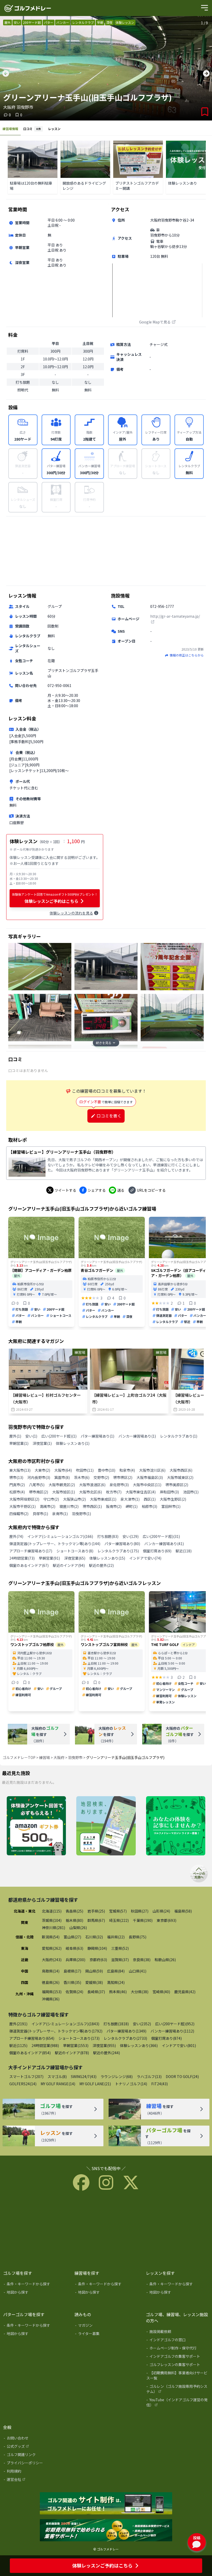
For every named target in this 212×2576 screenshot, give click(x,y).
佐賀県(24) (74, 1992)
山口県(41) (138, 1971)
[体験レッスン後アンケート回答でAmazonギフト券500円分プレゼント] (36, 1826)
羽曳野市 (75, 1757)
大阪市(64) (63, 1470)
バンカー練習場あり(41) (164, 1544)
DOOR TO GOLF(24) (182, 2076)
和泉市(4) (127, 1470)
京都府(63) (98, 1960)
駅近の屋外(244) (107, 2053)
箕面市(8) (62, 1477)
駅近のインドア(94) (69, 1565)
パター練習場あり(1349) (126, 2031)
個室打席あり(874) (166, 2038)
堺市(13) (16, 1477)
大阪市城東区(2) (180, 1477)
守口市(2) (51, 1499)
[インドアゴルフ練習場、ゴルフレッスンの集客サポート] (106, 2530)
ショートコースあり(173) (79, 2038)
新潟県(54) (51, 1937)
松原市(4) (17, 1492)
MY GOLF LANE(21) (95, 2084)
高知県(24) (116, 1982)
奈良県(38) (142, 1960)
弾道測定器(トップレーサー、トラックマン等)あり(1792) (56, 2031)
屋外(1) (15, 1436)
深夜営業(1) (42, 1443)
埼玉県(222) (119, 1920)
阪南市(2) (114, 1506)
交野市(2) (101, 1477)
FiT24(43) (160, 2084)
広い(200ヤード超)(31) (161, 1536)
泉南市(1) (60, 1514)
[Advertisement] (106, 551)
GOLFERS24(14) (23, 2084)
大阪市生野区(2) (173, 1499)
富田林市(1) (171, 1506)
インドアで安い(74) (145, 1558)
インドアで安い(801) (179, 2045)
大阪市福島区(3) (150, 1477)
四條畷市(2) (19, 1514)
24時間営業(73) (22, 1558)
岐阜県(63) (74, 1948)
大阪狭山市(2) (74, 1499)
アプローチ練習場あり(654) (32, 2038)
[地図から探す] (35, 2293)
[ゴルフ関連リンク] (35, 2456)
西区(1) (150, 1499)
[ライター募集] (176, 1826)
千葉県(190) (143, 1920)
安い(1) (31, 1436)
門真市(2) (17, 1485)
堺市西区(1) (92, 1506)
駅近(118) (184, 1551)
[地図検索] (106, 1826)
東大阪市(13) (20, 1470)
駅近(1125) (18, 2045)
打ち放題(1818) (116, 2024)
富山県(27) (72, 1937)
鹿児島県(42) (185, 1992)
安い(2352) (142, 2024)
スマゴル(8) (57, 2076)
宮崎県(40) (161, 1992)
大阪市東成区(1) (103, 1499)
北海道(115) (52, 1911)
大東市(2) (42, 1470)
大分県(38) (140, 1992)
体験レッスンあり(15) (107, 1558)
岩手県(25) (96, 1911)
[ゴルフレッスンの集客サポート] (178, 2366)
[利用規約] (35, 2472)
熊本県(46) (118, 1992)
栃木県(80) (74, 1920)
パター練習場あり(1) (97, 1436)
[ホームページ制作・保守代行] (178, 2349)
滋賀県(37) (120, 1960)
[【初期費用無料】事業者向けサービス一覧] (178, 2376)
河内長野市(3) (39, 1477)
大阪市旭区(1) (64, 1492)
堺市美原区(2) (177, 1485)
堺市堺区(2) (123, 1477)
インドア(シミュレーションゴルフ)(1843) (65, 2024)
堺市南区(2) (39, 1492)
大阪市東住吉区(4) (141, 1492)
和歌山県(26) (165, 1960)
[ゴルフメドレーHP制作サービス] (106, 2504)
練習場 (44, 1757)
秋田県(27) (140, 1911)
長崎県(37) (96, 1992)
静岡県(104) (97, 1948)
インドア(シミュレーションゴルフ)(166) (60, 1536)
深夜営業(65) (75, 1558)
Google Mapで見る (155, 322)
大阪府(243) (52, 1960)
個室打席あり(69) (157, 1551)
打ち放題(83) (108, 1536)
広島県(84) (116, 1971)
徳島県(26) (51, 1982)
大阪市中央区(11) (147, 1485)
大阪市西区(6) (181, 1470)
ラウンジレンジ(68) (117, 2076)
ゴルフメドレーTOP (19, 1757)
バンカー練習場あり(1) (137, 1436)
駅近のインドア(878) (72, 2053)
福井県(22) (116, 1937)
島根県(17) (72, 1971)
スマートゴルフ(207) (26, 2076)
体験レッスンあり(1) (73, 1443)
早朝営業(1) (19, 1443)
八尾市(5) (37, 1485)
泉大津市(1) (130, 1499)
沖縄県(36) (51, 1999)
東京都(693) (166, 1920)
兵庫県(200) (75, 1960)
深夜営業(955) (104, 2045)
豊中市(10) (107, 1470)
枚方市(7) (114, 1492)
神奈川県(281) (54, 1928)
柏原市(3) (149, 1506)
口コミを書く (109, 1116)
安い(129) (131, 1536)
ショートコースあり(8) (75, 1551)
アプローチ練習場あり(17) (31, 1551)
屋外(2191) (18, 2024)
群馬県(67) (96, 1920)
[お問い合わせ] (35, 2439)
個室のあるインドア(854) (30, 2053)
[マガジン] (107, 2326)
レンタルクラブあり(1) (179, 1436)
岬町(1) (132, 1506)
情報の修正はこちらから (187, 655)
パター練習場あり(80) (122, 1544)
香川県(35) (72, 1982)
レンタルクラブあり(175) (118, 1551)
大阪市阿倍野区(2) (24, 1499)
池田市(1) (191, 1492)
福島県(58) (183, 1911)
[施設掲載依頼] (178, 2332)
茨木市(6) (82, 1477)
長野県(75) (138, 1937)
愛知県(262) (52, 1948)
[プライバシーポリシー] (35, 2464)
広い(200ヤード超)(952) (175, 2024)
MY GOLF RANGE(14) (58, 2084)
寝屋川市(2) (69, 1506)
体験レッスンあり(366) (139, 2045)
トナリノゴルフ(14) (131, 2084)
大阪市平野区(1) (22, 1506)
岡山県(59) (94, 1971)
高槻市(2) (48, 1506)
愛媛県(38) (94, 1982)
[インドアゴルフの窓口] (178, 2341)
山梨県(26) (78, 1928)
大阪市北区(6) (90, 1492)
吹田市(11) (85, 1470)
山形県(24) (161, 1911)
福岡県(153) (52, 1992)
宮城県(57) (118, 1911)
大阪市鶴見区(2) (62, 1485)
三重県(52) (120, 1948)
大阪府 (59, 1757)
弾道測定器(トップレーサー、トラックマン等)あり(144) (55, 1544)
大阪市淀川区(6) (152, 1470)
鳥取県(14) (51, 1971)
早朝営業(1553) (76, 2045)
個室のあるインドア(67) (29, 1565)
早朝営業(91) (49, 1558)
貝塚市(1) (40, 1514)
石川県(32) (94, 1937)
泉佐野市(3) (119, 1485)
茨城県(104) (52, 1920)
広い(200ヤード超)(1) (59, 1436)
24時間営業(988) (45, 2045)
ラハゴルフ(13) (149, 2076)
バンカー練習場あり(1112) (172, 2031)
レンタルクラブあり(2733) (125, 2038)
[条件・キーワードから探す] (35, 2285)
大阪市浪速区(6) (92, 1485)
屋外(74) (16, 1536)
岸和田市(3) (169, 1492)
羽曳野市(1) (81, 1514)
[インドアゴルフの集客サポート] (178, 2357)
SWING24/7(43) (84, 2076)
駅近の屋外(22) (101, 1565)
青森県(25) (74, 1911)
